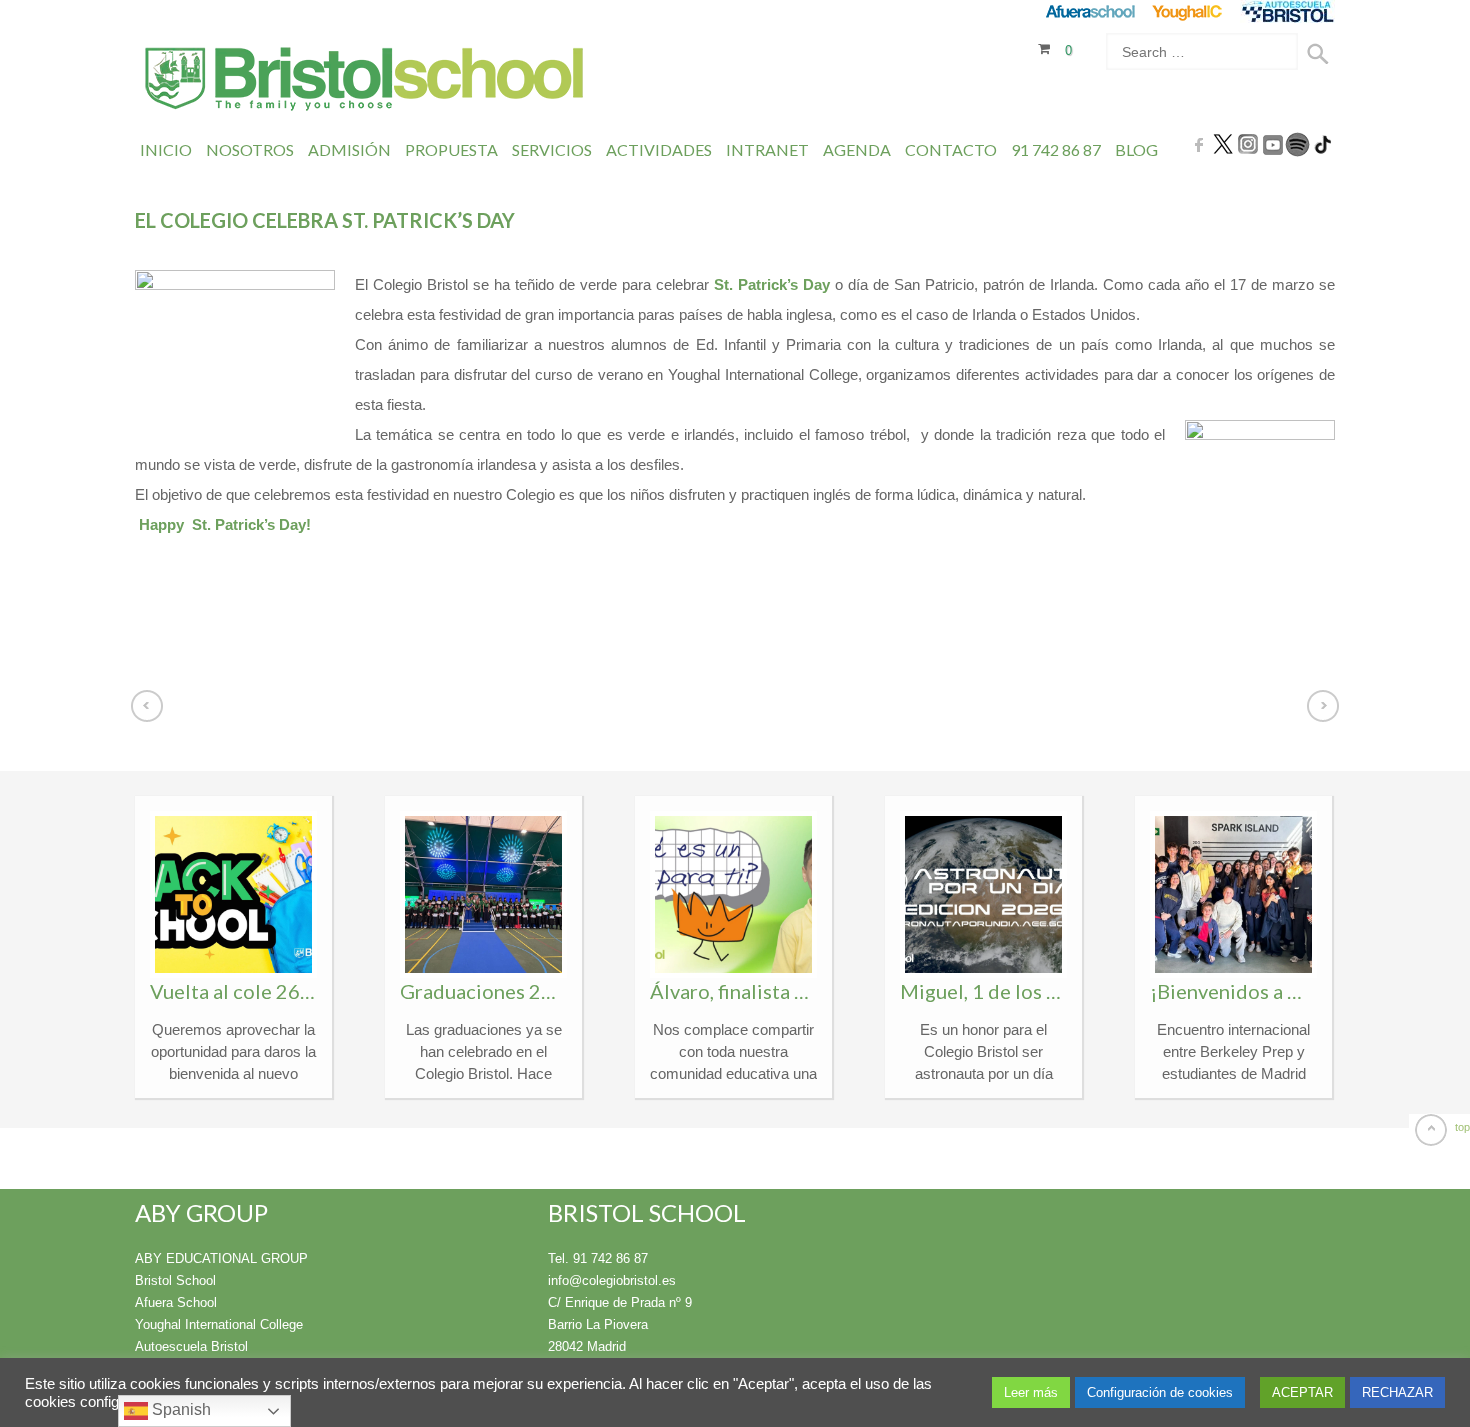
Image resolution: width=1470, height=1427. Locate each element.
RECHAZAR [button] (1397, 1392)
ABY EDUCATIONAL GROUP (221, 1258)
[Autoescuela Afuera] (1287, 11)
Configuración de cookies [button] (1160, 1392)
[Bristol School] (365, 81)
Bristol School (175, 1280)
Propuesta (451, 149)
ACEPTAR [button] (1302, 1392)
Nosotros (250, 149)
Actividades (659, 149)
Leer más (1031, 1392)
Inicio (166, 149)
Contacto (951, 149)
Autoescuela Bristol (191, 1346)
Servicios (552, 149)
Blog (1136, 149)
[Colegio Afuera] (1089, 11)
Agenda (857, 149)
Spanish (179, 1409)
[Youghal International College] (1188, 11)
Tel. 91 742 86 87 (598, 1258)
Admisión (349, 149)
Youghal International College (763, 374)
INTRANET (767, 149)
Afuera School (176, 1302)
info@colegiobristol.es (612, 1280)
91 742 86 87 (1056, 149)
